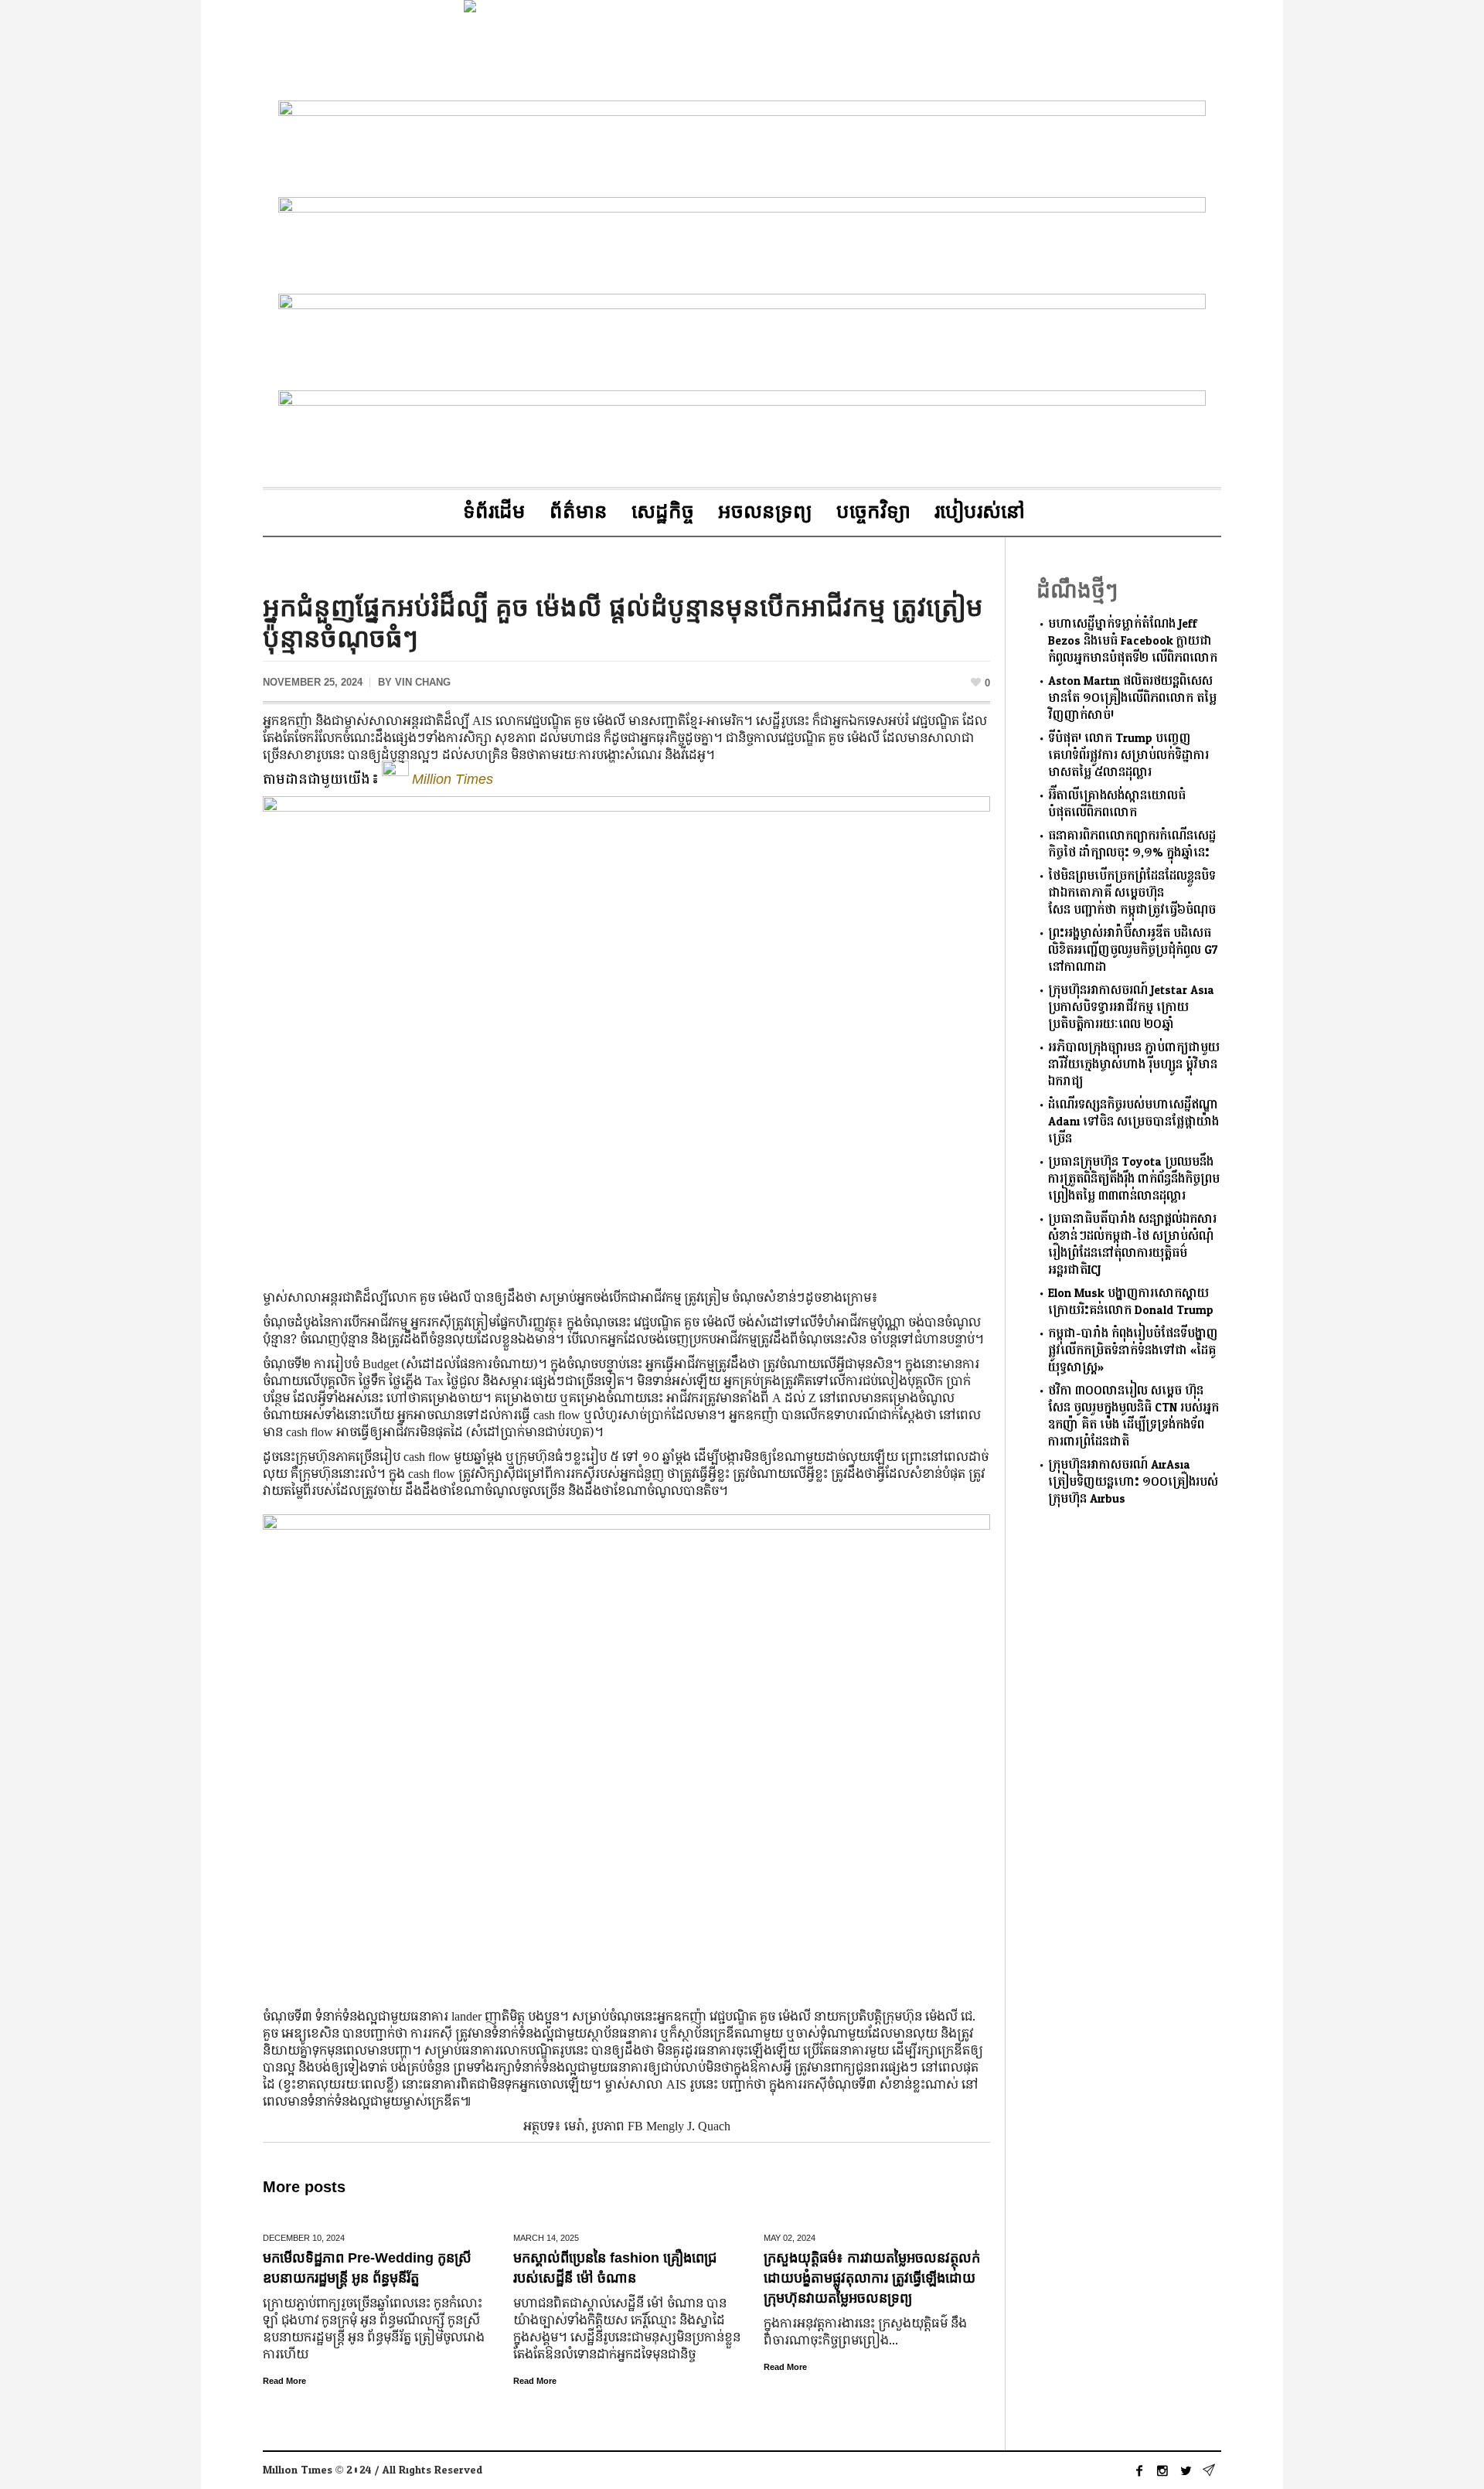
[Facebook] (1139, 2470)
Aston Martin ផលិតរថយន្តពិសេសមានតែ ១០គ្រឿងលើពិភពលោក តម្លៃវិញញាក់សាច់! (1132, 698)
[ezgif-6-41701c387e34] (742, 242)
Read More (284, 2381)
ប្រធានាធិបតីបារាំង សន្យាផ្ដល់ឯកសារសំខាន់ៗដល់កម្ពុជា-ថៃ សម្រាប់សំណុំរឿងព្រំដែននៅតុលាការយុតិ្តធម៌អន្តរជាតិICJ (1132, 1245)
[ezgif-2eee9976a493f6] (742, 146)
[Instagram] (1162, 2470)
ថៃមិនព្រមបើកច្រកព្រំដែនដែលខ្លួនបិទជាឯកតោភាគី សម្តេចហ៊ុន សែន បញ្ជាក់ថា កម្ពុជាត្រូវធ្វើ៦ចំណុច (1132, 893)
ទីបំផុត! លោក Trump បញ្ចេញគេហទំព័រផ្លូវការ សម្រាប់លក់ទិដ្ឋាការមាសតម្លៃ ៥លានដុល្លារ (1128, 756)
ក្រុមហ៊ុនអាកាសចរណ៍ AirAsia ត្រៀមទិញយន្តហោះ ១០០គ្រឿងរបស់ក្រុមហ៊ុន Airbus (1133, 1482)
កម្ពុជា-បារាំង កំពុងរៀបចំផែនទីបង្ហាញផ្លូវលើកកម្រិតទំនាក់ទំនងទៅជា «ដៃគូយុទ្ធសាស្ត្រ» (1133, 1351)
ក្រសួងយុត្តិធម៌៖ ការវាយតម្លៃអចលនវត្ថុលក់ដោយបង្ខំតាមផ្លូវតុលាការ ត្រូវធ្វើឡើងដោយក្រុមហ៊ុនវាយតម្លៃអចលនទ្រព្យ (872, 2278)
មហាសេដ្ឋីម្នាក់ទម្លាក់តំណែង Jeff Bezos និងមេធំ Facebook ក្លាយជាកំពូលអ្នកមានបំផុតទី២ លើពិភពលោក (1133, 641)
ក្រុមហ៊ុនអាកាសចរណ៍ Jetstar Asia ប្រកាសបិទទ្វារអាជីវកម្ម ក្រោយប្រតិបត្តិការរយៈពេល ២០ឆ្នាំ (1131, 1008)
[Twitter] (1186, 2470)
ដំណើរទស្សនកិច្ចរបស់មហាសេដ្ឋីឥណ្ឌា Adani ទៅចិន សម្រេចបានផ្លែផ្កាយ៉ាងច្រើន (1133, 1122)
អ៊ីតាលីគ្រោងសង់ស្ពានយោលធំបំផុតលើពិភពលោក (1117, 804)
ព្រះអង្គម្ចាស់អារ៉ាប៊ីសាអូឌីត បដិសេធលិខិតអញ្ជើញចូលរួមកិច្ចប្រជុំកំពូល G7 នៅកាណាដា (1133, 950)
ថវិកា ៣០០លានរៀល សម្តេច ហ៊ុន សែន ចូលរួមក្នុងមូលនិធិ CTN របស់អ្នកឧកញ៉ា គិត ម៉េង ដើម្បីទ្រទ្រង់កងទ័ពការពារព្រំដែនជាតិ (1133, 1416)
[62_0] (742, 339)
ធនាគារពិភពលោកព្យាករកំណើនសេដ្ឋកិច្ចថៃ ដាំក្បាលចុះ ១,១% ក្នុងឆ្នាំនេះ (1132, 844)
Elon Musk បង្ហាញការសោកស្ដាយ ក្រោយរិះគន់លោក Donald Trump (1131, 1302)
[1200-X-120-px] (742, 436)
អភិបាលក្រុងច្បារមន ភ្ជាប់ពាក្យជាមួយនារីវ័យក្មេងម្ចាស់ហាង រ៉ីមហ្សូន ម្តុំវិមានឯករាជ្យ (1134, 1065)
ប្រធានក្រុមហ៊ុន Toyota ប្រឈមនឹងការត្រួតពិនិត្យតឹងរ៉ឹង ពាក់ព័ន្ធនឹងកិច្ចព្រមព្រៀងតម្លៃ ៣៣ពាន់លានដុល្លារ (1134, 1179)
